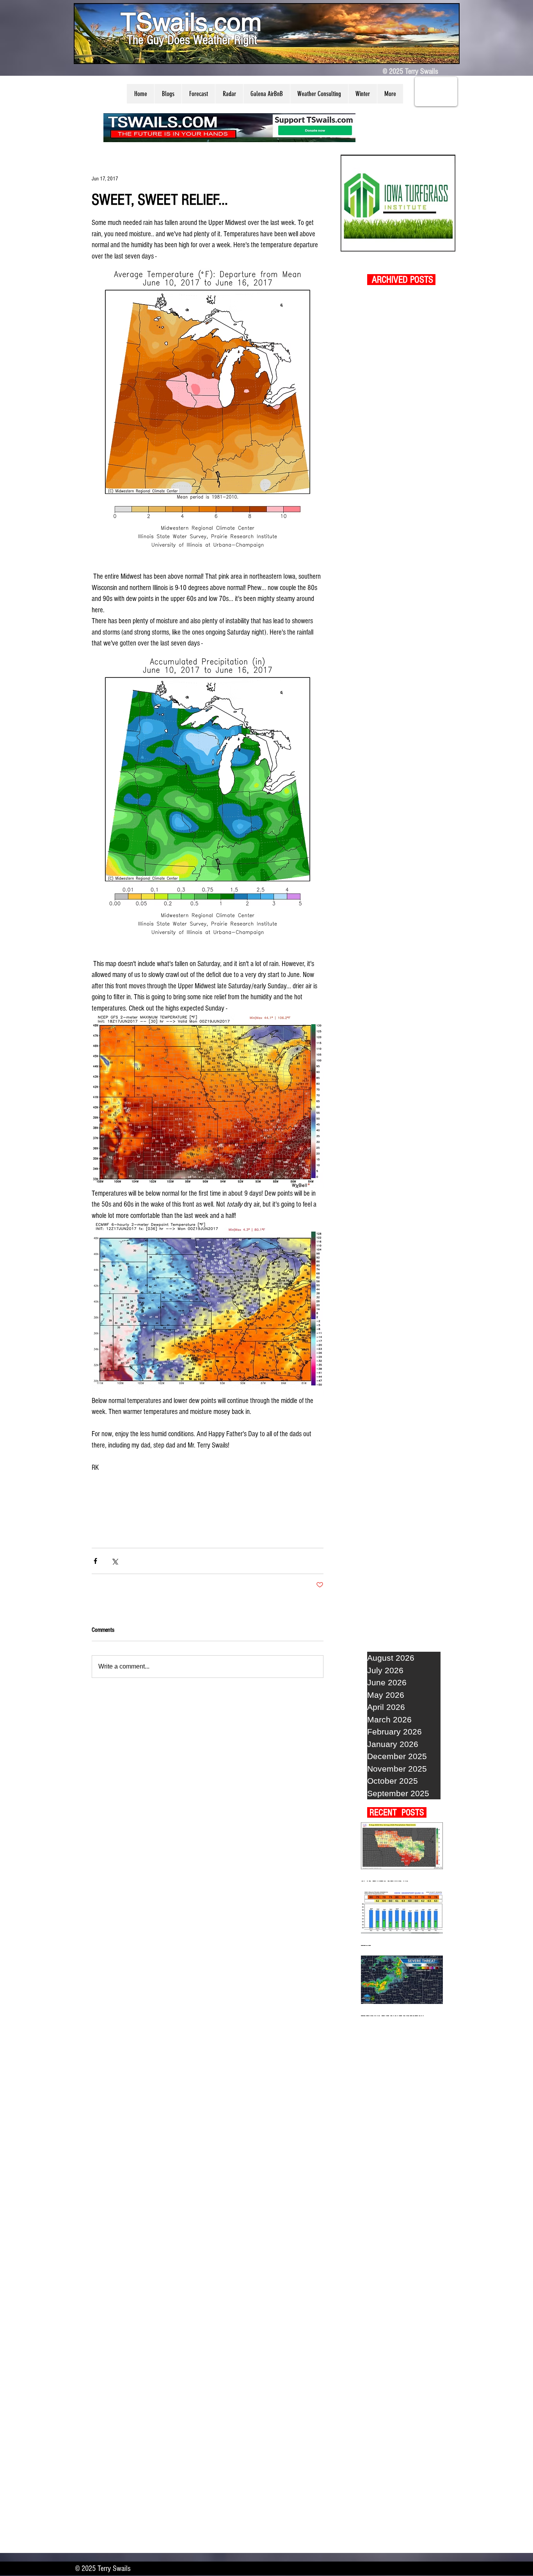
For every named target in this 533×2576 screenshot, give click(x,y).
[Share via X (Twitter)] (115, 1561)
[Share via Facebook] (95, 1561)
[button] (168, 94)
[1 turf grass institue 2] (398, 203)
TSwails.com (191, 22)
